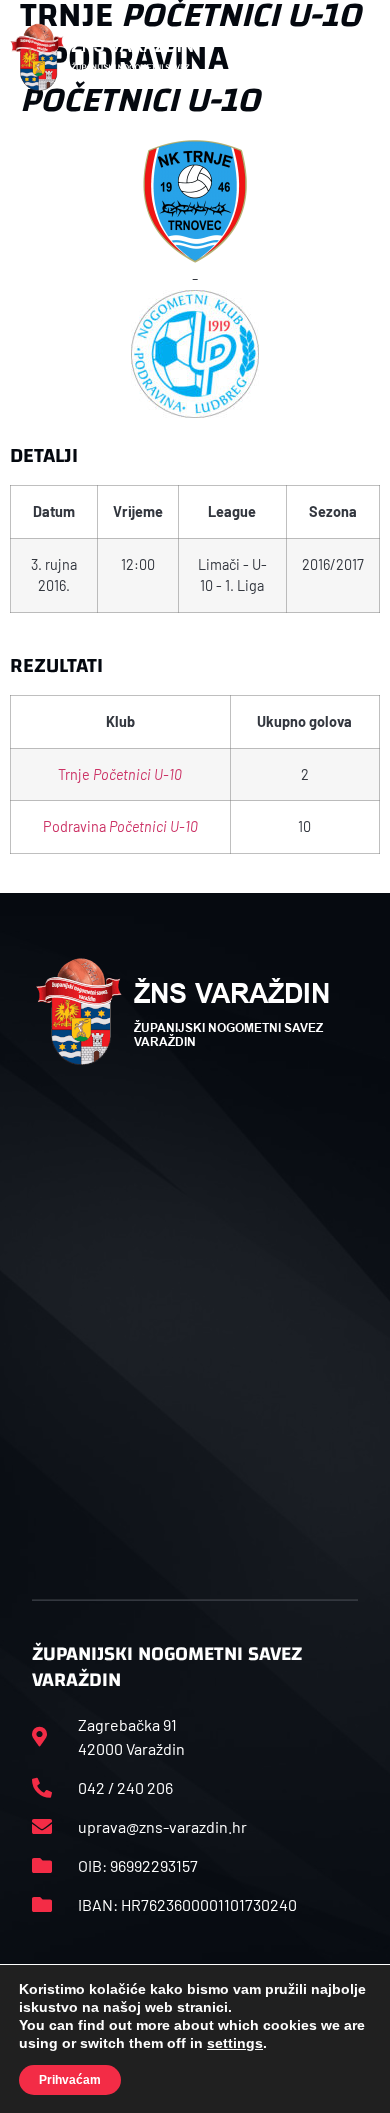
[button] (358, 58)
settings (235, 2043)
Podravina (120, 826)
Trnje (120, 774)
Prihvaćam (70, 2080)
